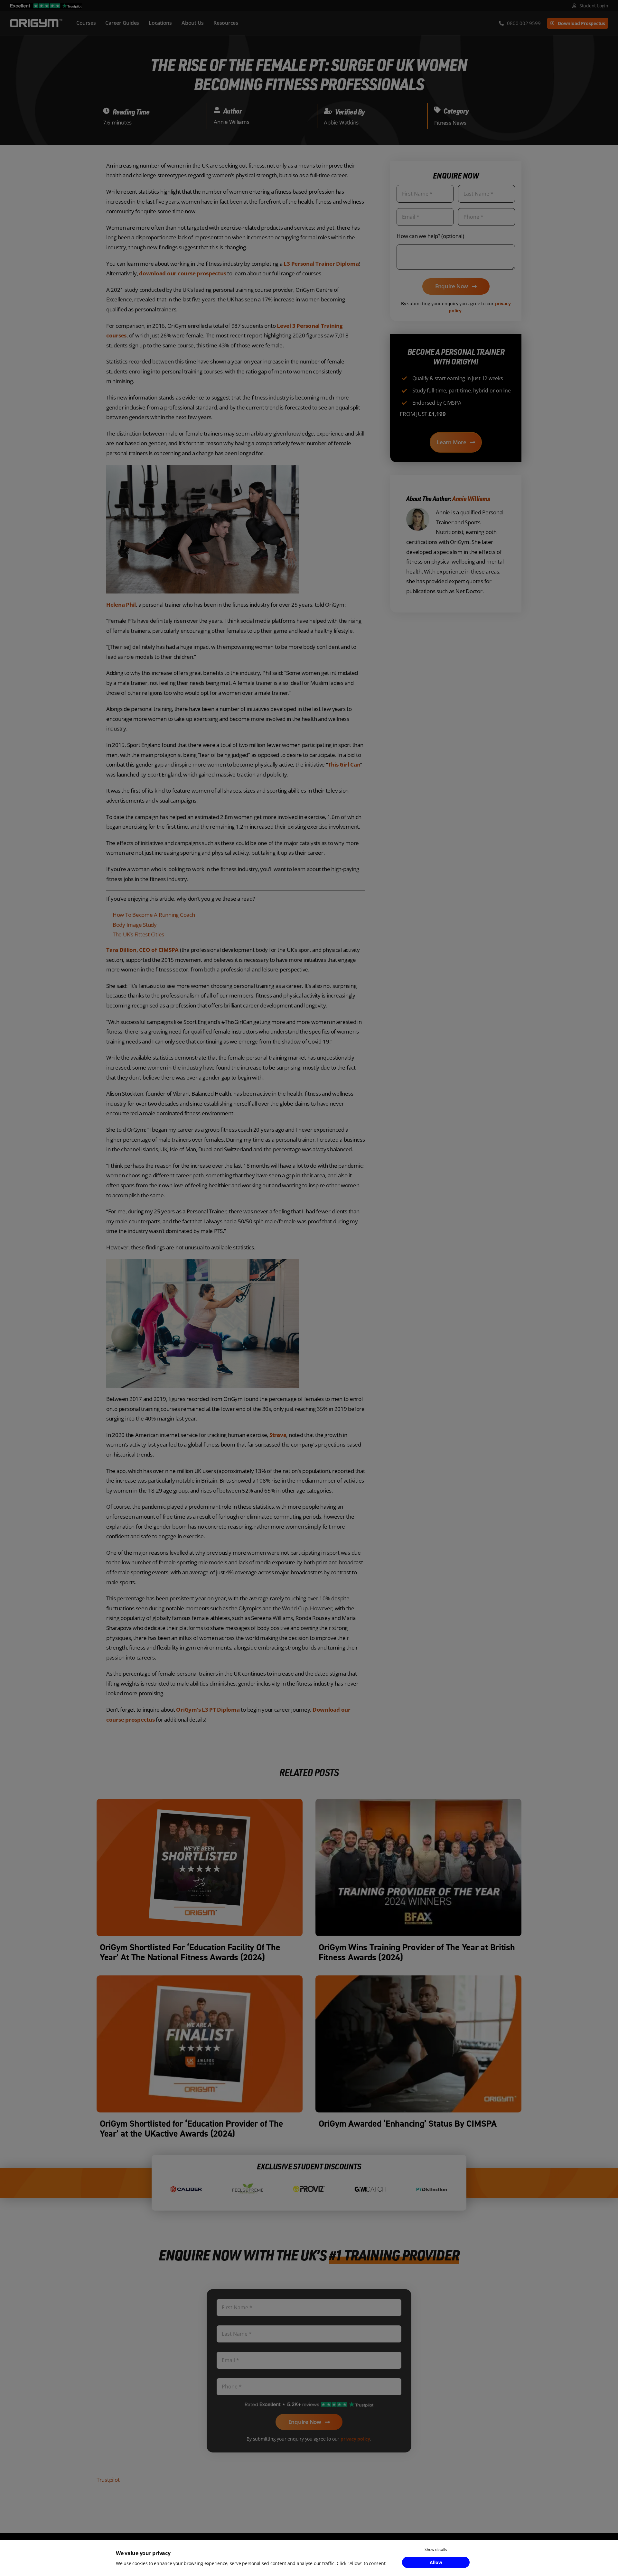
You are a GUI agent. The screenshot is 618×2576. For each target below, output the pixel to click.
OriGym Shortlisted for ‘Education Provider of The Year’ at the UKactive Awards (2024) (192, 2129)
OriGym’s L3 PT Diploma (208, 1710)
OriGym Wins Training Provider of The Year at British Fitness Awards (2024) (417, 1952)
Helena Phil (121, 605)
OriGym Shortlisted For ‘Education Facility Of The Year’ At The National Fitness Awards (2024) (190, 1952)
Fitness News (450, 123)
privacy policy (355, 2439)
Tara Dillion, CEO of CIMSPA (142, 950)
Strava (277, 1435)
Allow (436, 2562)
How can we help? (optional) (430, 236)
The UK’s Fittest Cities (138, 934)
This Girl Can (344, 764)
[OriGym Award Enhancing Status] (418, 1978)
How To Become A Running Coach (154, 915)
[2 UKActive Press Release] (200, 1978)
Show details (436, 2549)
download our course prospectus (183, 273)
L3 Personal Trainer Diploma (321, 264)
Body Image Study (135, 925)
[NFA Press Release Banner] (200, 1802)
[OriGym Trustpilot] (46, 6)
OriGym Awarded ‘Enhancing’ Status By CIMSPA (408, 2124)
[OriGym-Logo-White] (36, 20)
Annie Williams (231, 122)
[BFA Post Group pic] (418, 1802)
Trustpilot (108, 2480)
